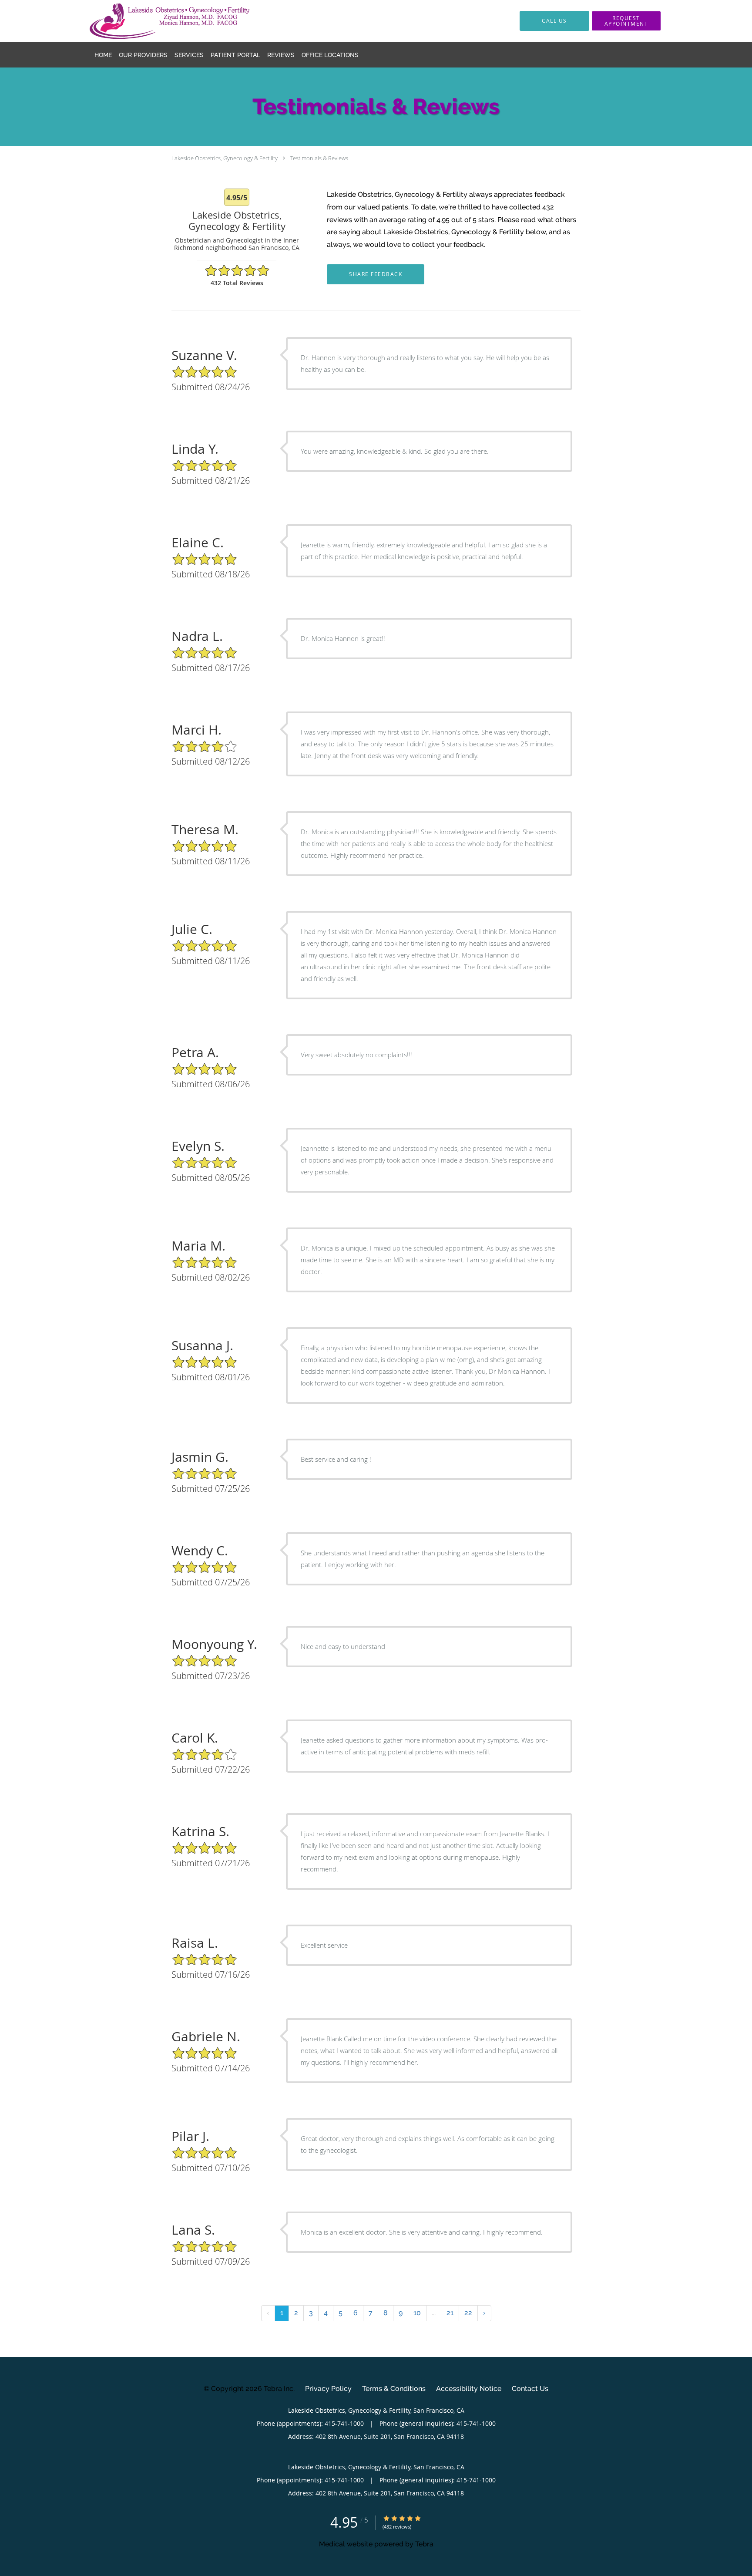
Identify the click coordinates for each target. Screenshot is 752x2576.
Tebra (424, 2544)
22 (468, 2313)
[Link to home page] (156, 21)
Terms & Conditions (394, 2389)
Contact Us (530, 2389)
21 (450, 2313)
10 (417, 2313)
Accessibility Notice (469, 2389)
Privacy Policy (328, 2389)
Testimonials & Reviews (319, 158)
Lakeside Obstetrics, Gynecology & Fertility (225, 158)
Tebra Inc (279, 2389)
